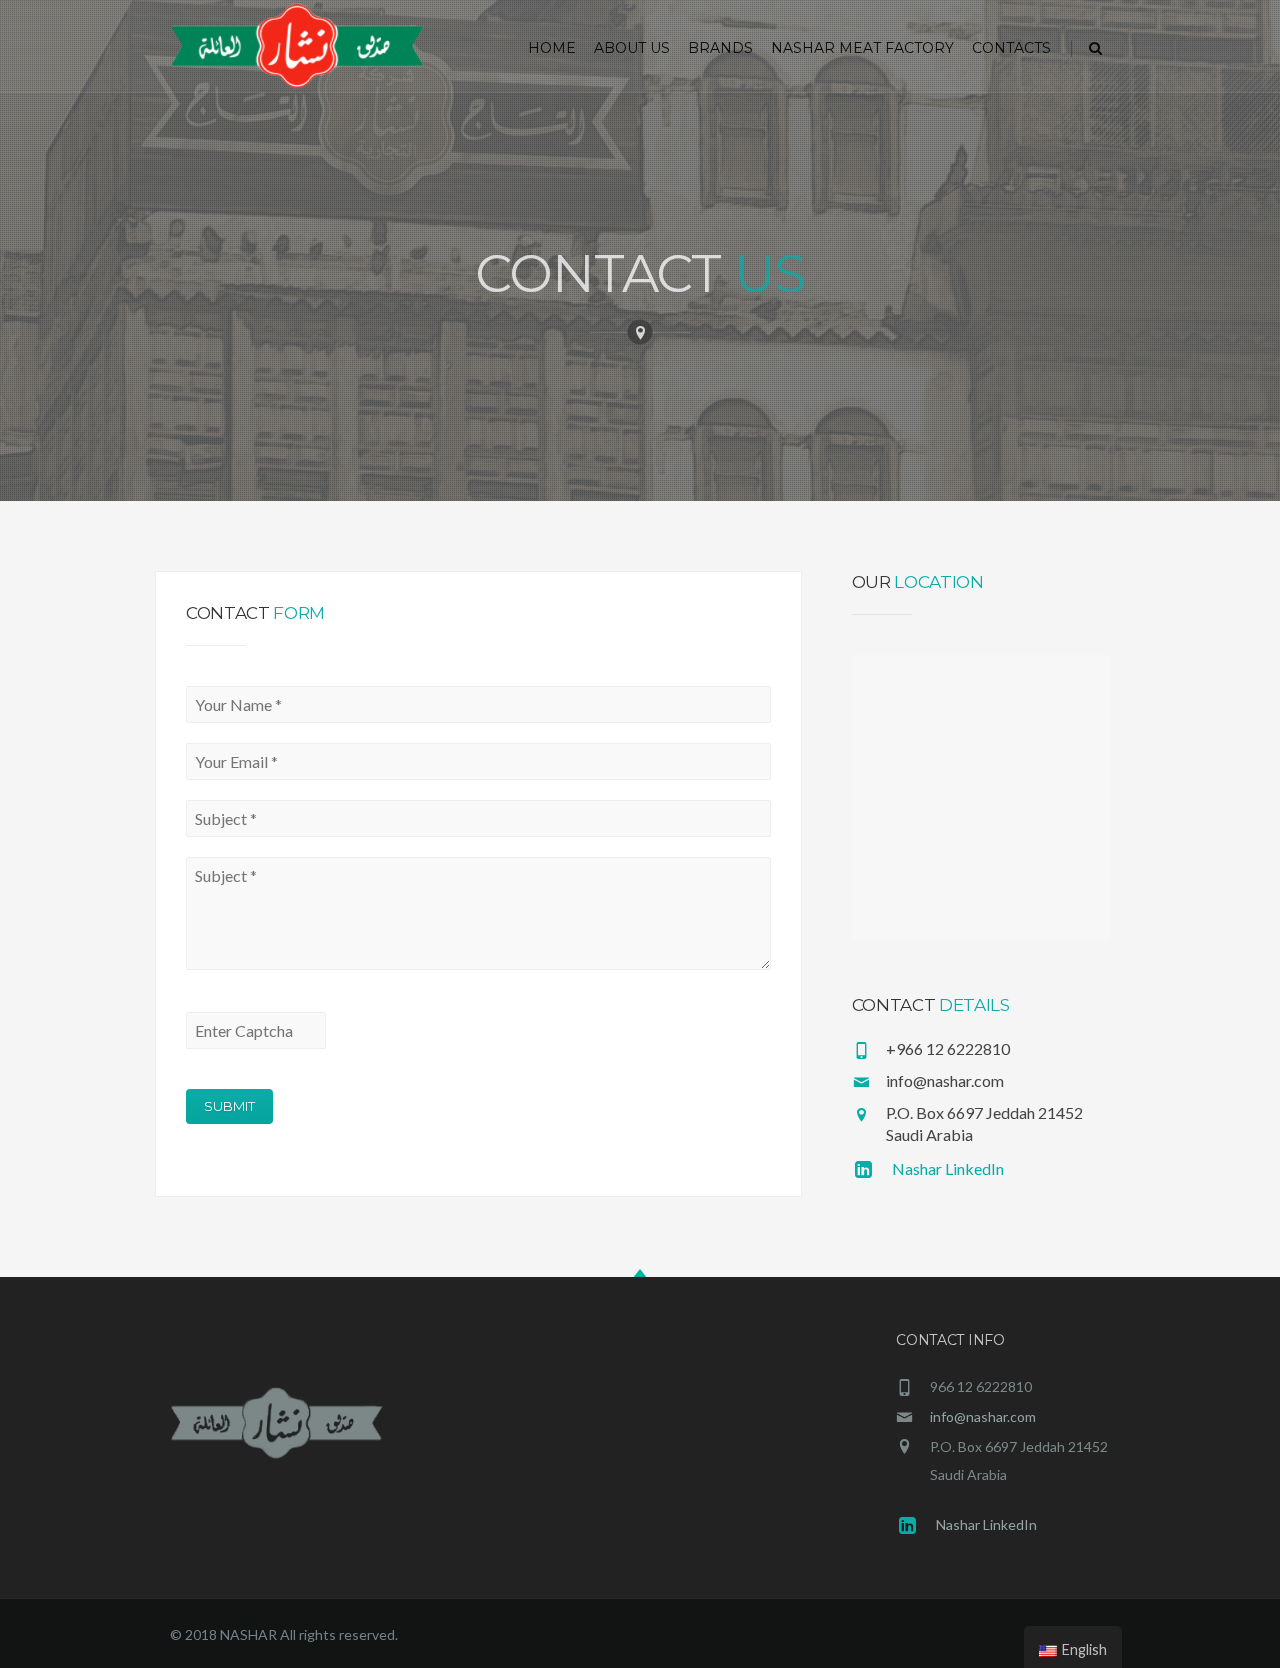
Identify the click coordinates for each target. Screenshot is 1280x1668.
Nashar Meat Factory (862, 48)
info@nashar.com (983, 1416)
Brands (720, 48)
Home (552, 48)
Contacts (1011, 48)
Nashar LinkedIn (948, 1168)
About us (632, 48)
